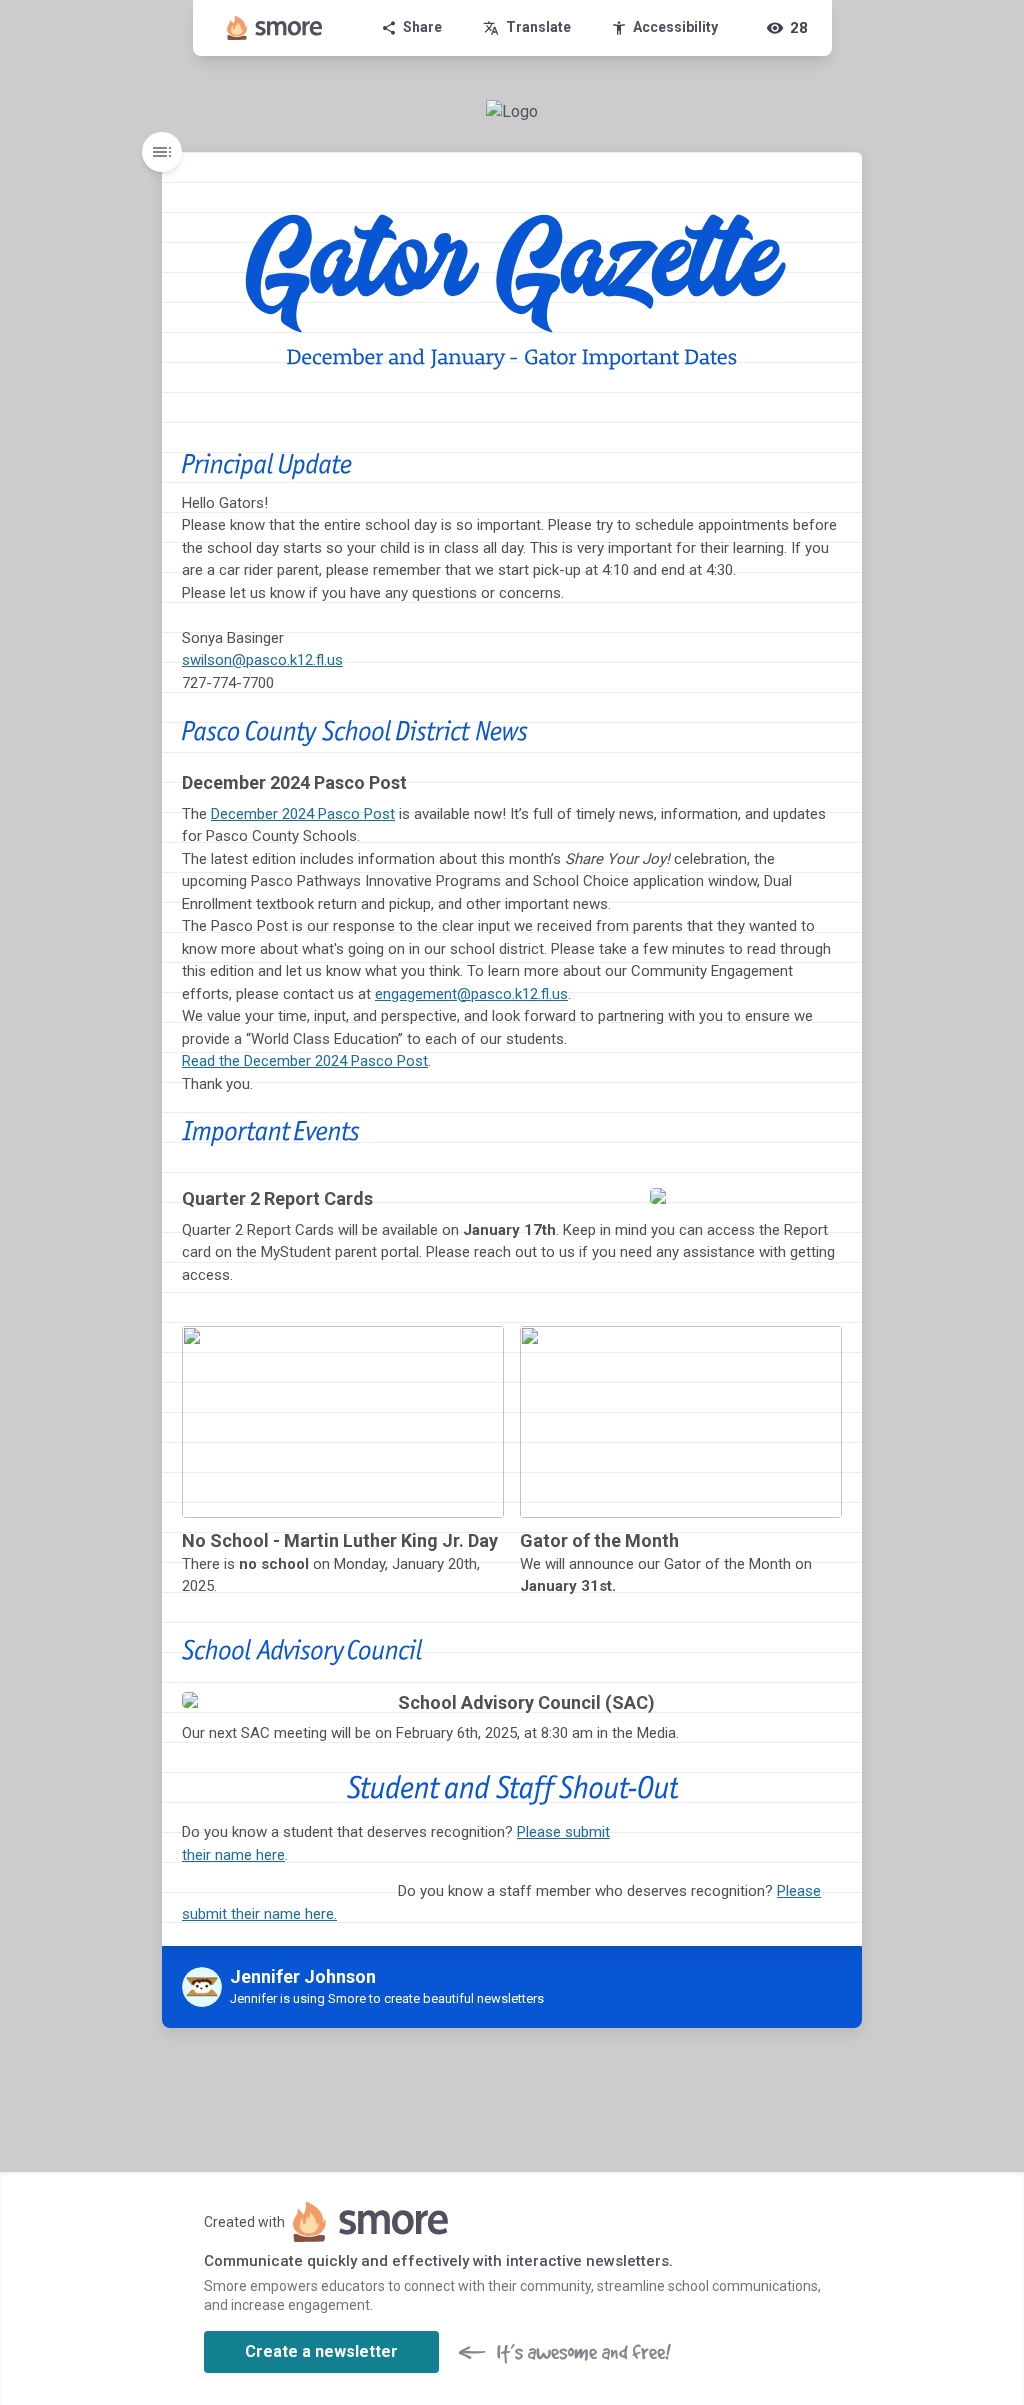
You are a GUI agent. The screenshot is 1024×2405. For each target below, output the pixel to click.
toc (162, 152)
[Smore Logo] (275, 28)
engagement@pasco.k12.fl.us (471, 994)
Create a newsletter (321, 2351)
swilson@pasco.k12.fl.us (262, 660)
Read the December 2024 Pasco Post (305, 1061)
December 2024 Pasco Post (303, 814)
